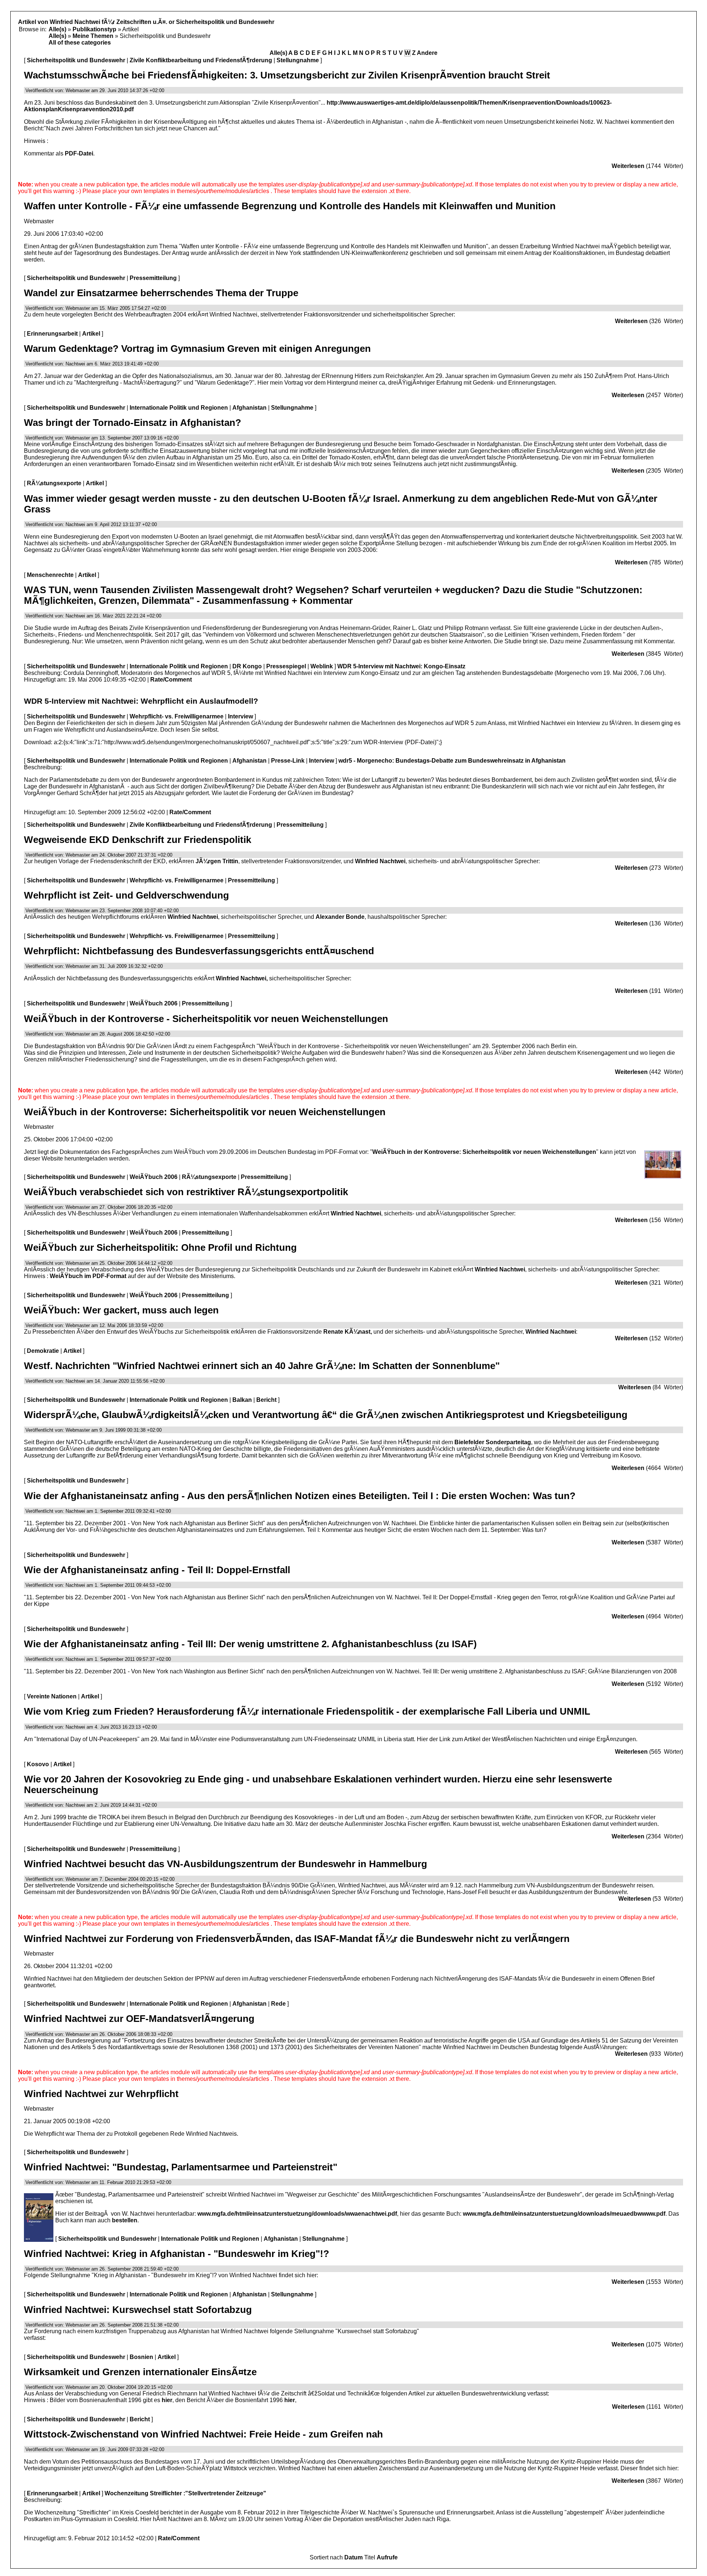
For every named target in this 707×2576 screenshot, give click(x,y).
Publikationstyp (94, 29)
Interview (240, 716)
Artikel (91, 334)
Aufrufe (387, 2557)
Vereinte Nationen (52, 1696)
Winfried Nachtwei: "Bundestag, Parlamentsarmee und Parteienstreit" (181, 2167)
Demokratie (43, 1351)
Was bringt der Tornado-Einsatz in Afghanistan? (133, 423)
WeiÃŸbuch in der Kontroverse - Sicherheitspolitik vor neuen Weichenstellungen (206, 1019)
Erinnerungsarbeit (52, 334)
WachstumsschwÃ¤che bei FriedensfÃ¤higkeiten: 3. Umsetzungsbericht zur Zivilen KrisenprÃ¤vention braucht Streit (287, 75)
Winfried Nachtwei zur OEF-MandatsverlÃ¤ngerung (139, 2019)
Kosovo (38, 1764)
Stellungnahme (298, 60)
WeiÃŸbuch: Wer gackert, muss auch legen (121, 1310)
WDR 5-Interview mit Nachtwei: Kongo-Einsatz (401, 666)
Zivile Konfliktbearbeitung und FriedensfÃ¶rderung (201, 60)
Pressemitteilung (153, 278)
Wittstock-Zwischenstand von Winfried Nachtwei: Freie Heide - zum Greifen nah (203, 2434)
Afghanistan (249, 408)
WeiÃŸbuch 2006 (154, 1003)
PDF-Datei (79, 153)
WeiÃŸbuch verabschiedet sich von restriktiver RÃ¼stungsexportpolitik (186, 1192)
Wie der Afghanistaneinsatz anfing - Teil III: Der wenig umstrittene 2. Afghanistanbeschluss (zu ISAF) (250, 1644)
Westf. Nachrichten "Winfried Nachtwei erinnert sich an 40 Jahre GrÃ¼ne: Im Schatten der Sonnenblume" (262, 1366)
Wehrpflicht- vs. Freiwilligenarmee (177, 716)
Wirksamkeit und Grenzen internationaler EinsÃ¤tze (140, 2372)
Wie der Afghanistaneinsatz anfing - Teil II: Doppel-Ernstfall (157, 1570)
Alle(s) (57, 29)
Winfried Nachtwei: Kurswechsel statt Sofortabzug (138, 2310)
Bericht (266, 1400)
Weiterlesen (628, 166)
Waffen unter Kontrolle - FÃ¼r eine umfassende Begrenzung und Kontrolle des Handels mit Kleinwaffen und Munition (290, 206)
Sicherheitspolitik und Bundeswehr (76, 60)
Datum (353, 2557)
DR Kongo (247, 666)
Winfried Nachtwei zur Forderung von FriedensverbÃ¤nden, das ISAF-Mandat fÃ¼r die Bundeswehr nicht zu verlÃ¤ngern (297, 1939)
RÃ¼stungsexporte (54, 483)
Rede (278, 2004)
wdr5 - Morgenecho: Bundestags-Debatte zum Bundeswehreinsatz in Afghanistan (452, 761)
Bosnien (141, 2357)
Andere (427, 53)
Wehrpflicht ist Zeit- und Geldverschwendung (126, 895)
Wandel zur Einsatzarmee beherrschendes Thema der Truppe (161, 293)
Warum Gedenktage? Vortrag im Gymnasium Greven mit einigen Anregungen (197, 349)
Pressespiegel (286, 666)
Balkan (242, 1400)
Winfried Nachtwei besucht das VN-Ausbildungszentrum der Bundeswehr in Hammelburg (226, 1864)
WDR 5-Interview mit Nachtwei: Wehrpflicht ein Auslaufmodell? (141, 701)
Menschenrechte (50, 575)
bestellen (125, 2220)
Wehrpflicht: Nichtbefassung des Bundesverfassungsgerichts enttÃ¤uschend (199, 951)
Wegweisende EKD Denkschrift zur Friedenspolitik (138, 840)
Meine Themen (93, 36)
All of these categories (80, 43)
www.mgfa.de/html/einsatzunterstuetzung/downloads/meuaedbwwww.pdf (564, 2214)
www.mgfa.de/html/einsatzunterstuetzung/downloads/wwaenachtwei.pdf (297, 2214)
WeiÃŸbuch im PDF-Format (88, 1276)
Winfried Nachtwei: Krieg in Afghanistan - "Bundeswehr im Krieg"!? (177, 2254)
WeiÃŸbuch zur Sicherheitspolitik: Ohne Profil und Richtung (160, 1247)
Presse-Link (288, 761)
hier (167, 2400)
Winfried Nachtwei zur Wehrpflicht (101, 2094)
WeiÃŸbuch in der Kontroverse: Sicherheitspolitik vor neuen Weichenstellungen (205, 1112)
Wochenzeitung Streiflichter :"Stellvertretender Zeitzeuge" (185, 2493)
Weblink (322, 666)
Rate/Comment (171, 680)
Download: (38, 742)
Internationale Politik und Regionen (179, 408)
